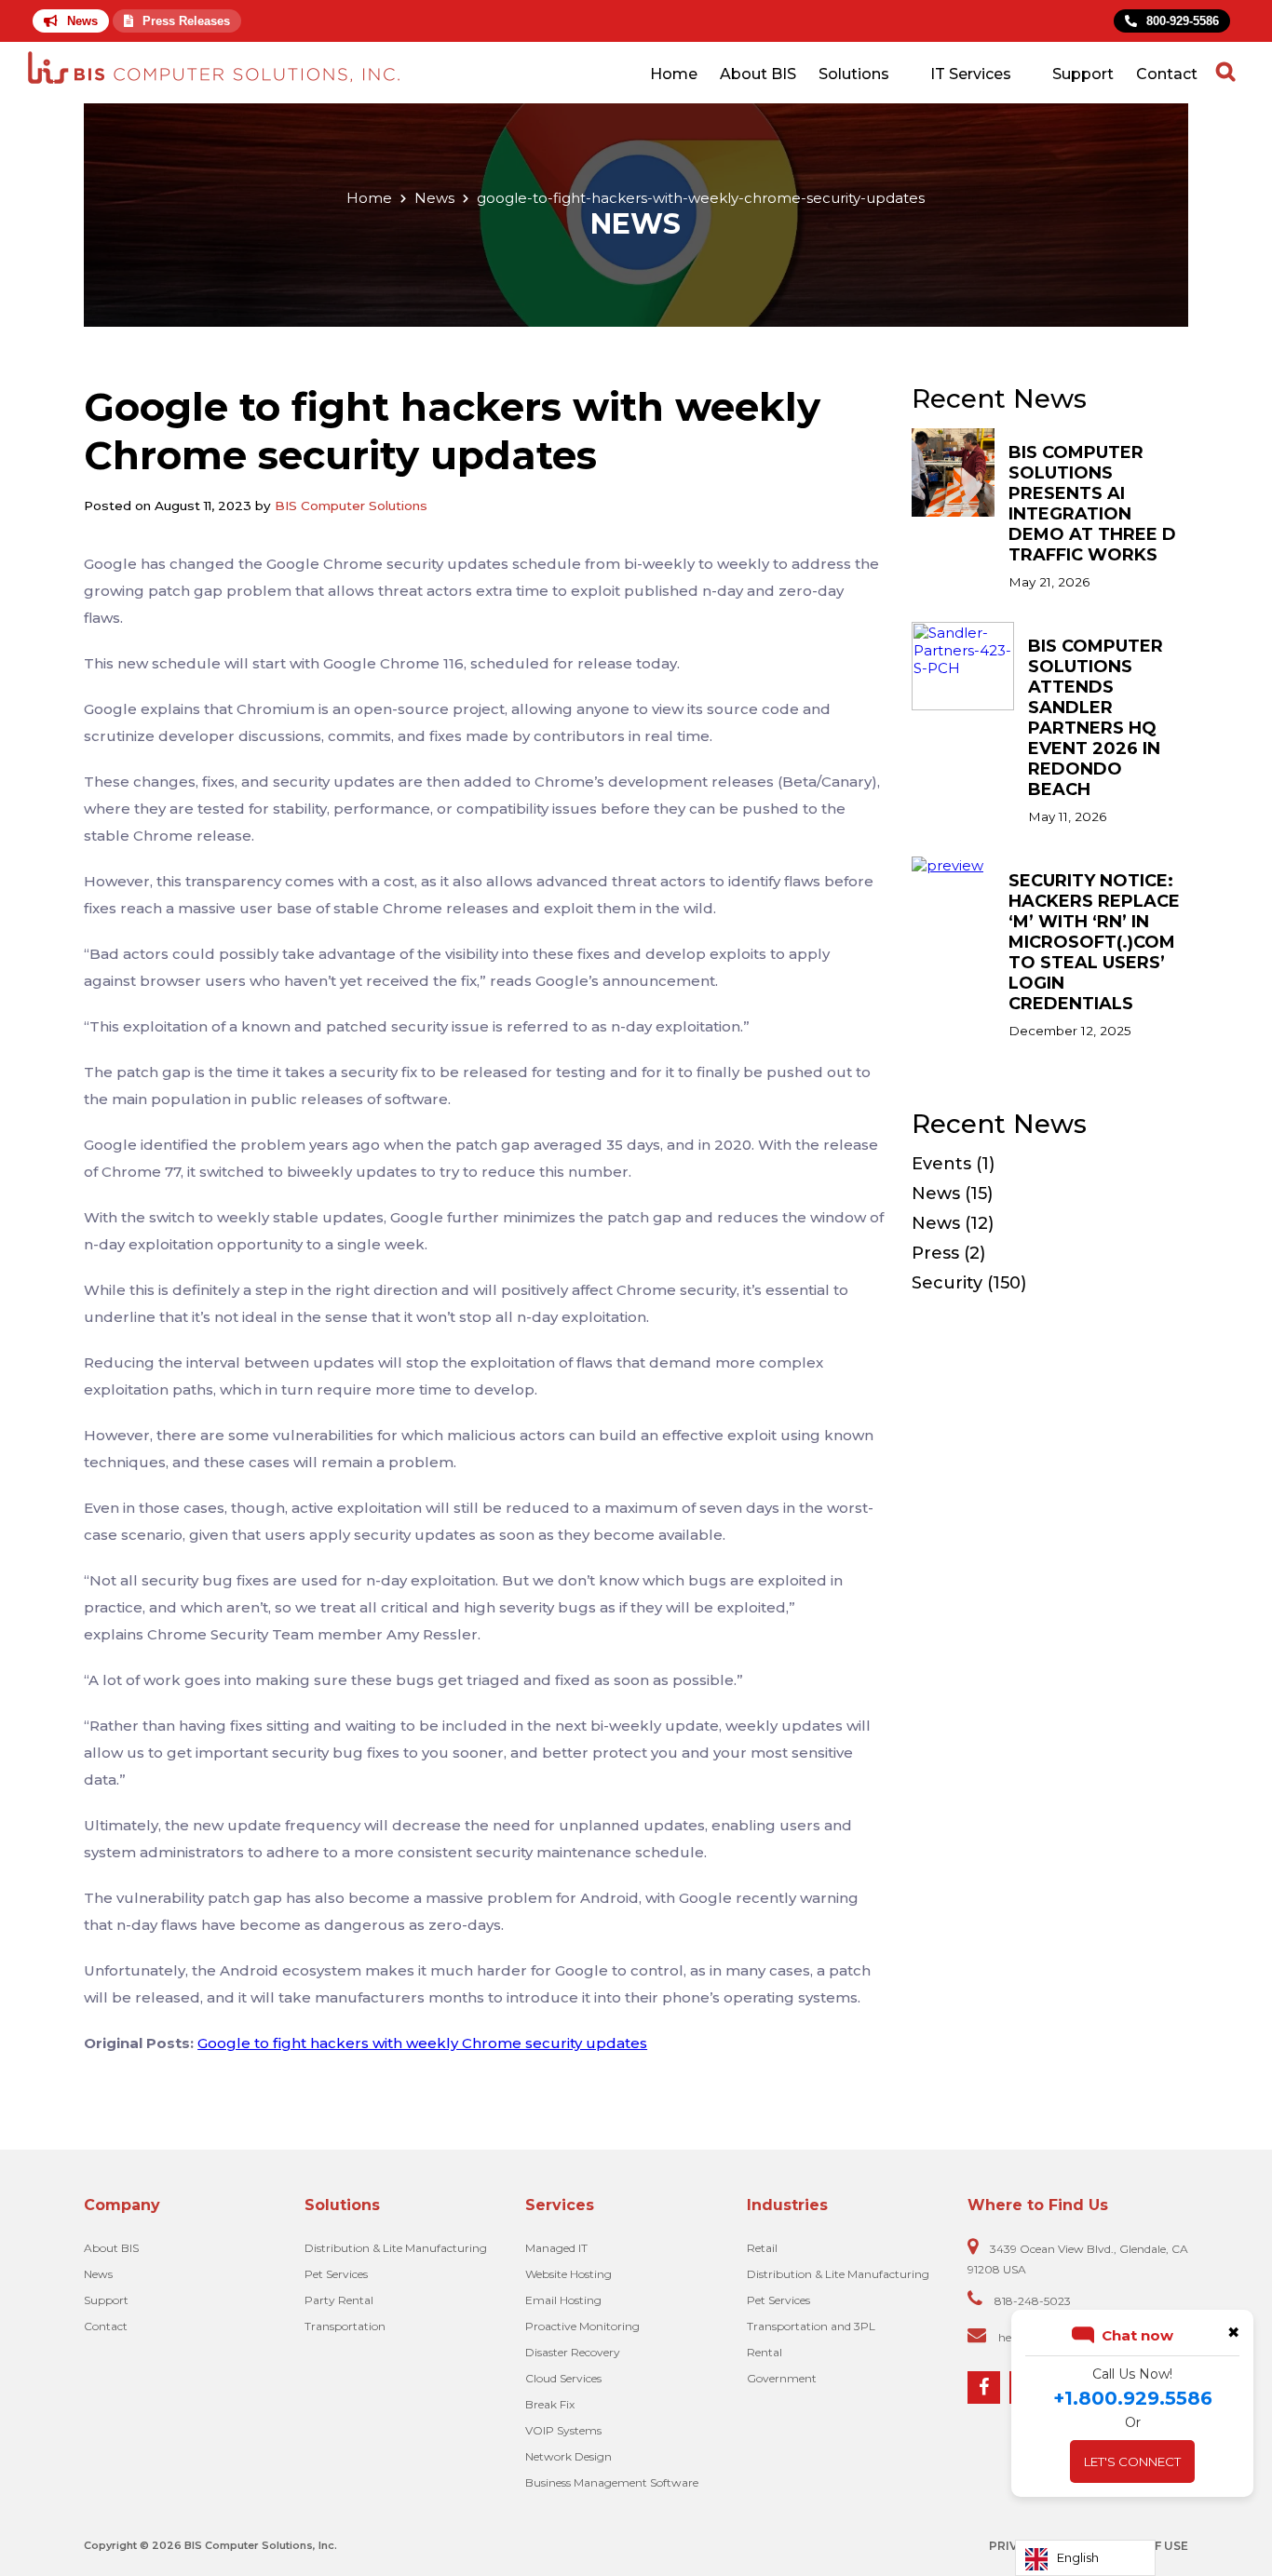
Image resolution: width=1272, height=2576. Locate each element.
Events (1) (953, 1164)
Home (674, 74)
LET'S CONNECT (1132, 2461)
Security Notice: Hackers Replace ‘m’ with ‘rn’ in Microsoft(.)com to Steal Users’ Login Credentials (1094, 942)
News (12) (953, 1223)
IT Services (971, 74)
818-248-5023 (1033, 2301)
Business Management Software (612, 2482)
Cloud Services (563, 2378)
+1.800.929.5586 (1133, 2398)
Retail (762, 2248)
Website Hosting (568, 2274)
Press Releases (186, 21)
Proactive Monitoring (582, 2326)
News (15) (952, 1194)
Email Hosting (563, 2300)
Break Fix (550, 2404)
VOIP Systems (563, 2430)
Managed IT (556, 2248)
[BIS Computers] (214, 69)
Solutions (854, 74)
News (82, 21)
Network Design (568, 2456)
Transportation (345, 2326)
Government (782, 2378)
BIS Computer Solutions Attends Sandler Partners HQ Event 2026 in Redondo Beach (1096, 718)
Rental (765, 2352)
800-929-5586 (1183, 21)
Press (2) (948, 1253)
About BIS (758, 74)
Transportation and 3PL (811, 2326)
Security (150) (969, 1283)
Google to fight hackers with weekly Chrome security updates (422, 2043)
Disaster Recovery (573, 2352)
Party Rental (339, 2300)
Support (1083, 74)
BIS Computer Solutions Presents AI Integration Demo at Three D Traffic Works (1092, 504)
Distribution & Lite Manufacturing (396, 2248)
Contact (1167, 74)
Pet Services (336, 2274)
